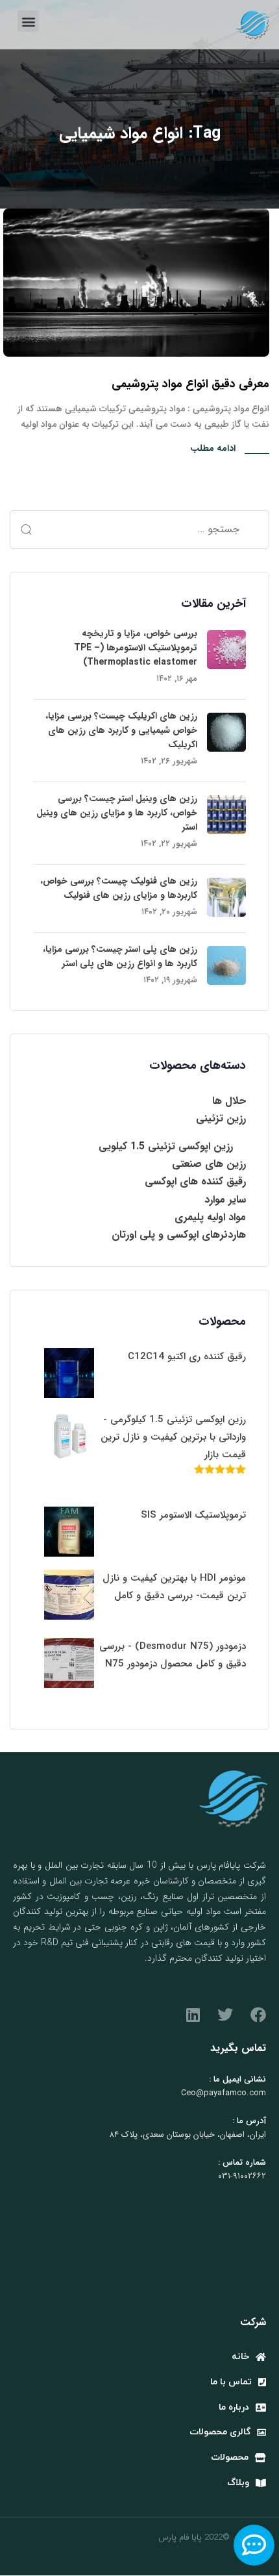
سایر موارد (225, 1200)
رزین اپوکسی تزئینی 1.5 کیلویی (166, 1146)
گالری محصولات (220, 2432)
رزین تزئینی (221, 1118)
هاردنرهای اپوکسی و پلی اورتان (179, 1235)
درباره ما (234, 2407)
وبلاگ (238, 2483)
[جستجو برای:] (139, 529)
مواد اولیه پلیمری (210, 1217)
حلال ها (229, 1101)
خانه (240, 2357)
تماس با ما (231, 2382)
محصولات (230, 2457)
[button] (28, 21)
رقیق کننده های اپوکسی (195, 1181)
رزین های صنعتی (209, 1164)
